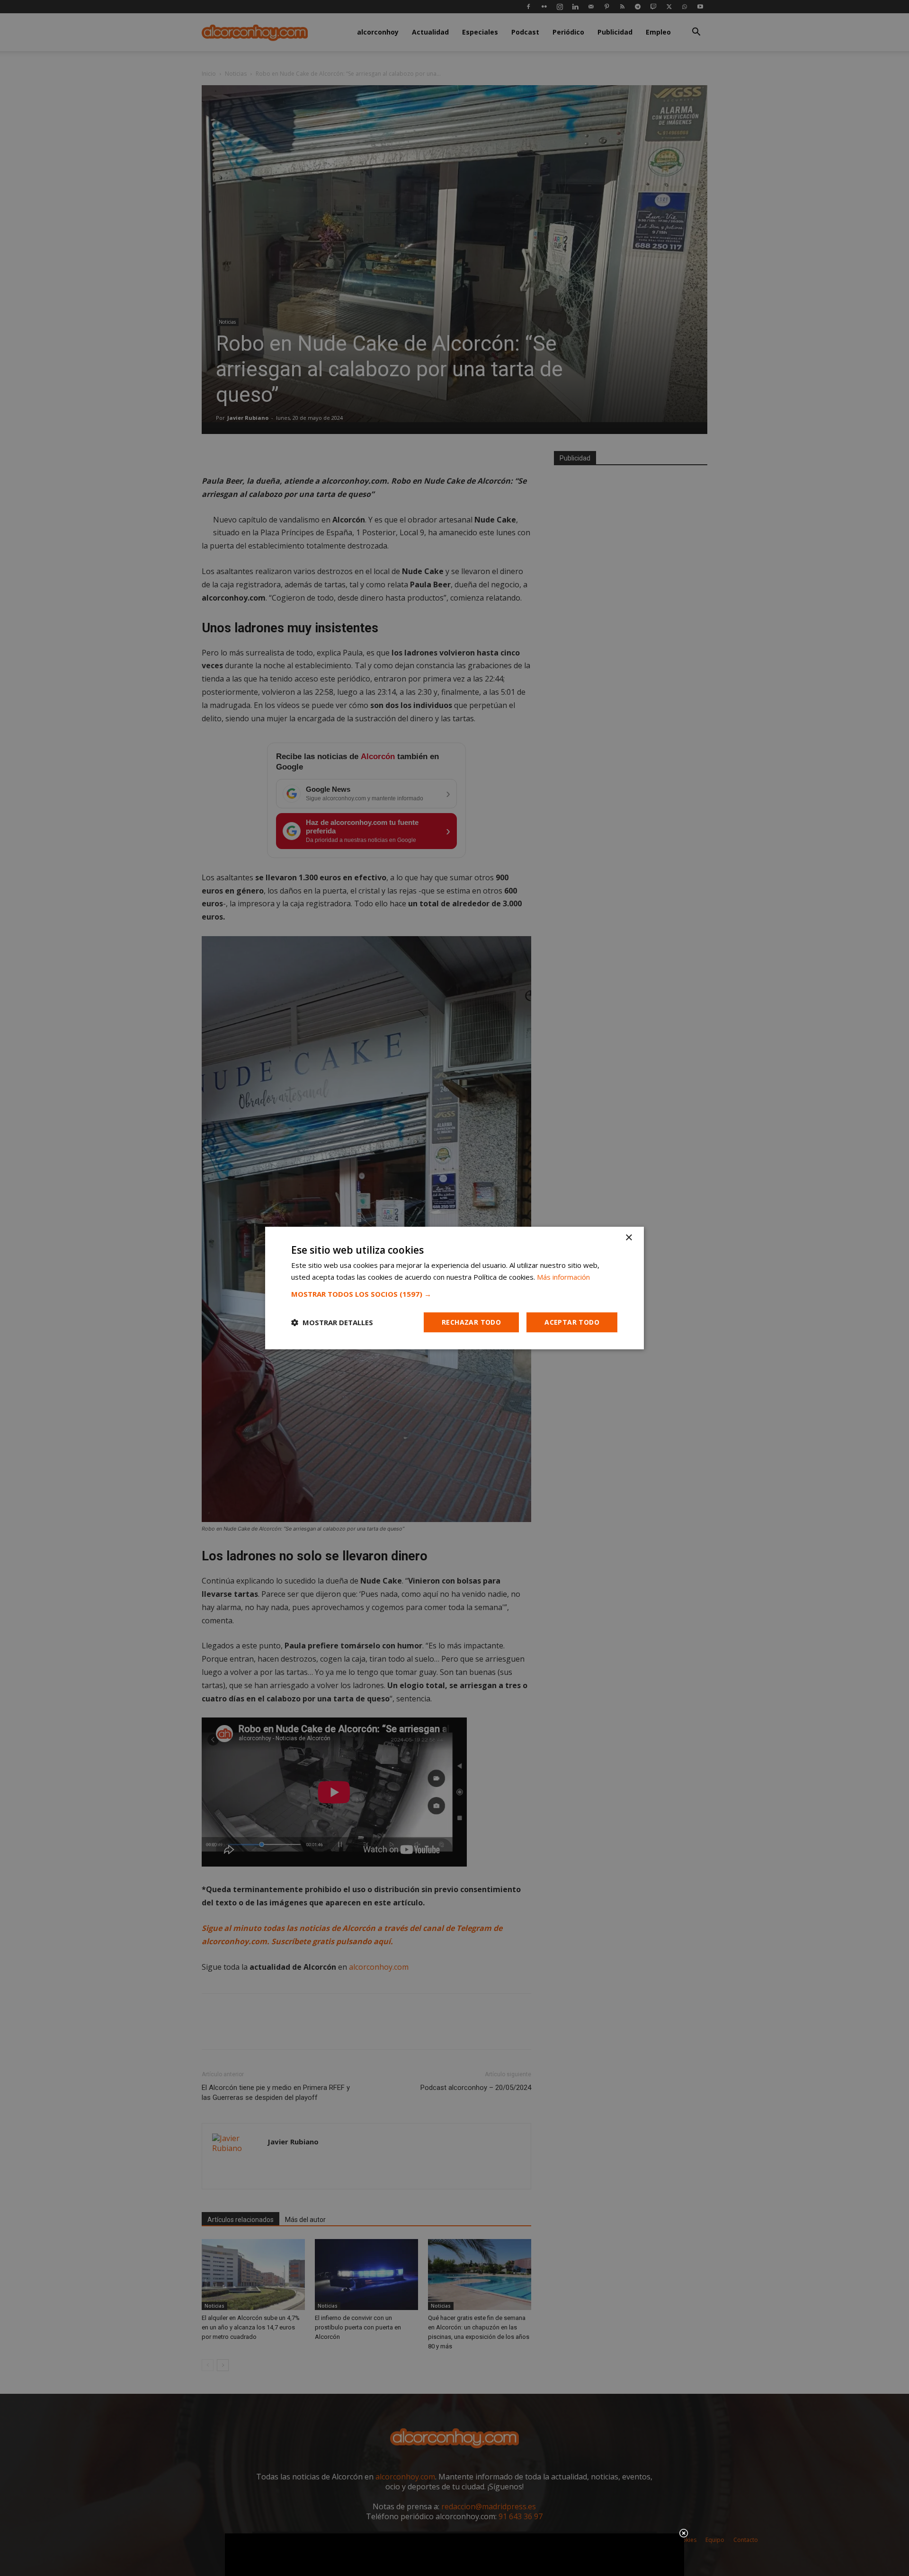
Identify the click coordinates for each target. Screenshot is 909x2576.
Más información (563, 1277)
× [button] (628, 1238)
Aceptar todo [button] (572, 1322)
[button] (454, 1294)
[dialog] (454, 1288)
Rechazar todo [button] (471, 1322)
